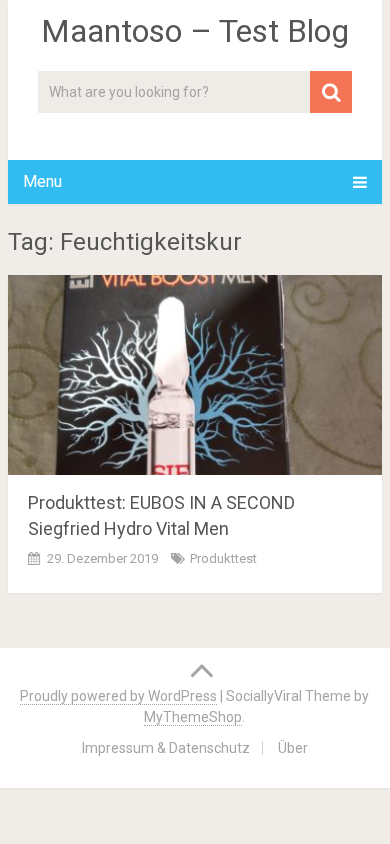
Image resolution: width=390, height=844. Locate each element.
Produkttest (223, 558)
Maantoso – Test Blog (195, 31)
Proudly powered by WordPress (118, 696)
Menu (42, 181)
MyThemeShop (193, 717)
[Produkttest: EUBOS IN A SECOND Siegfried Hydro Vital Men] (195, 375)
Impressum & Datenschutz (166, 748)
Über (293, 748)
